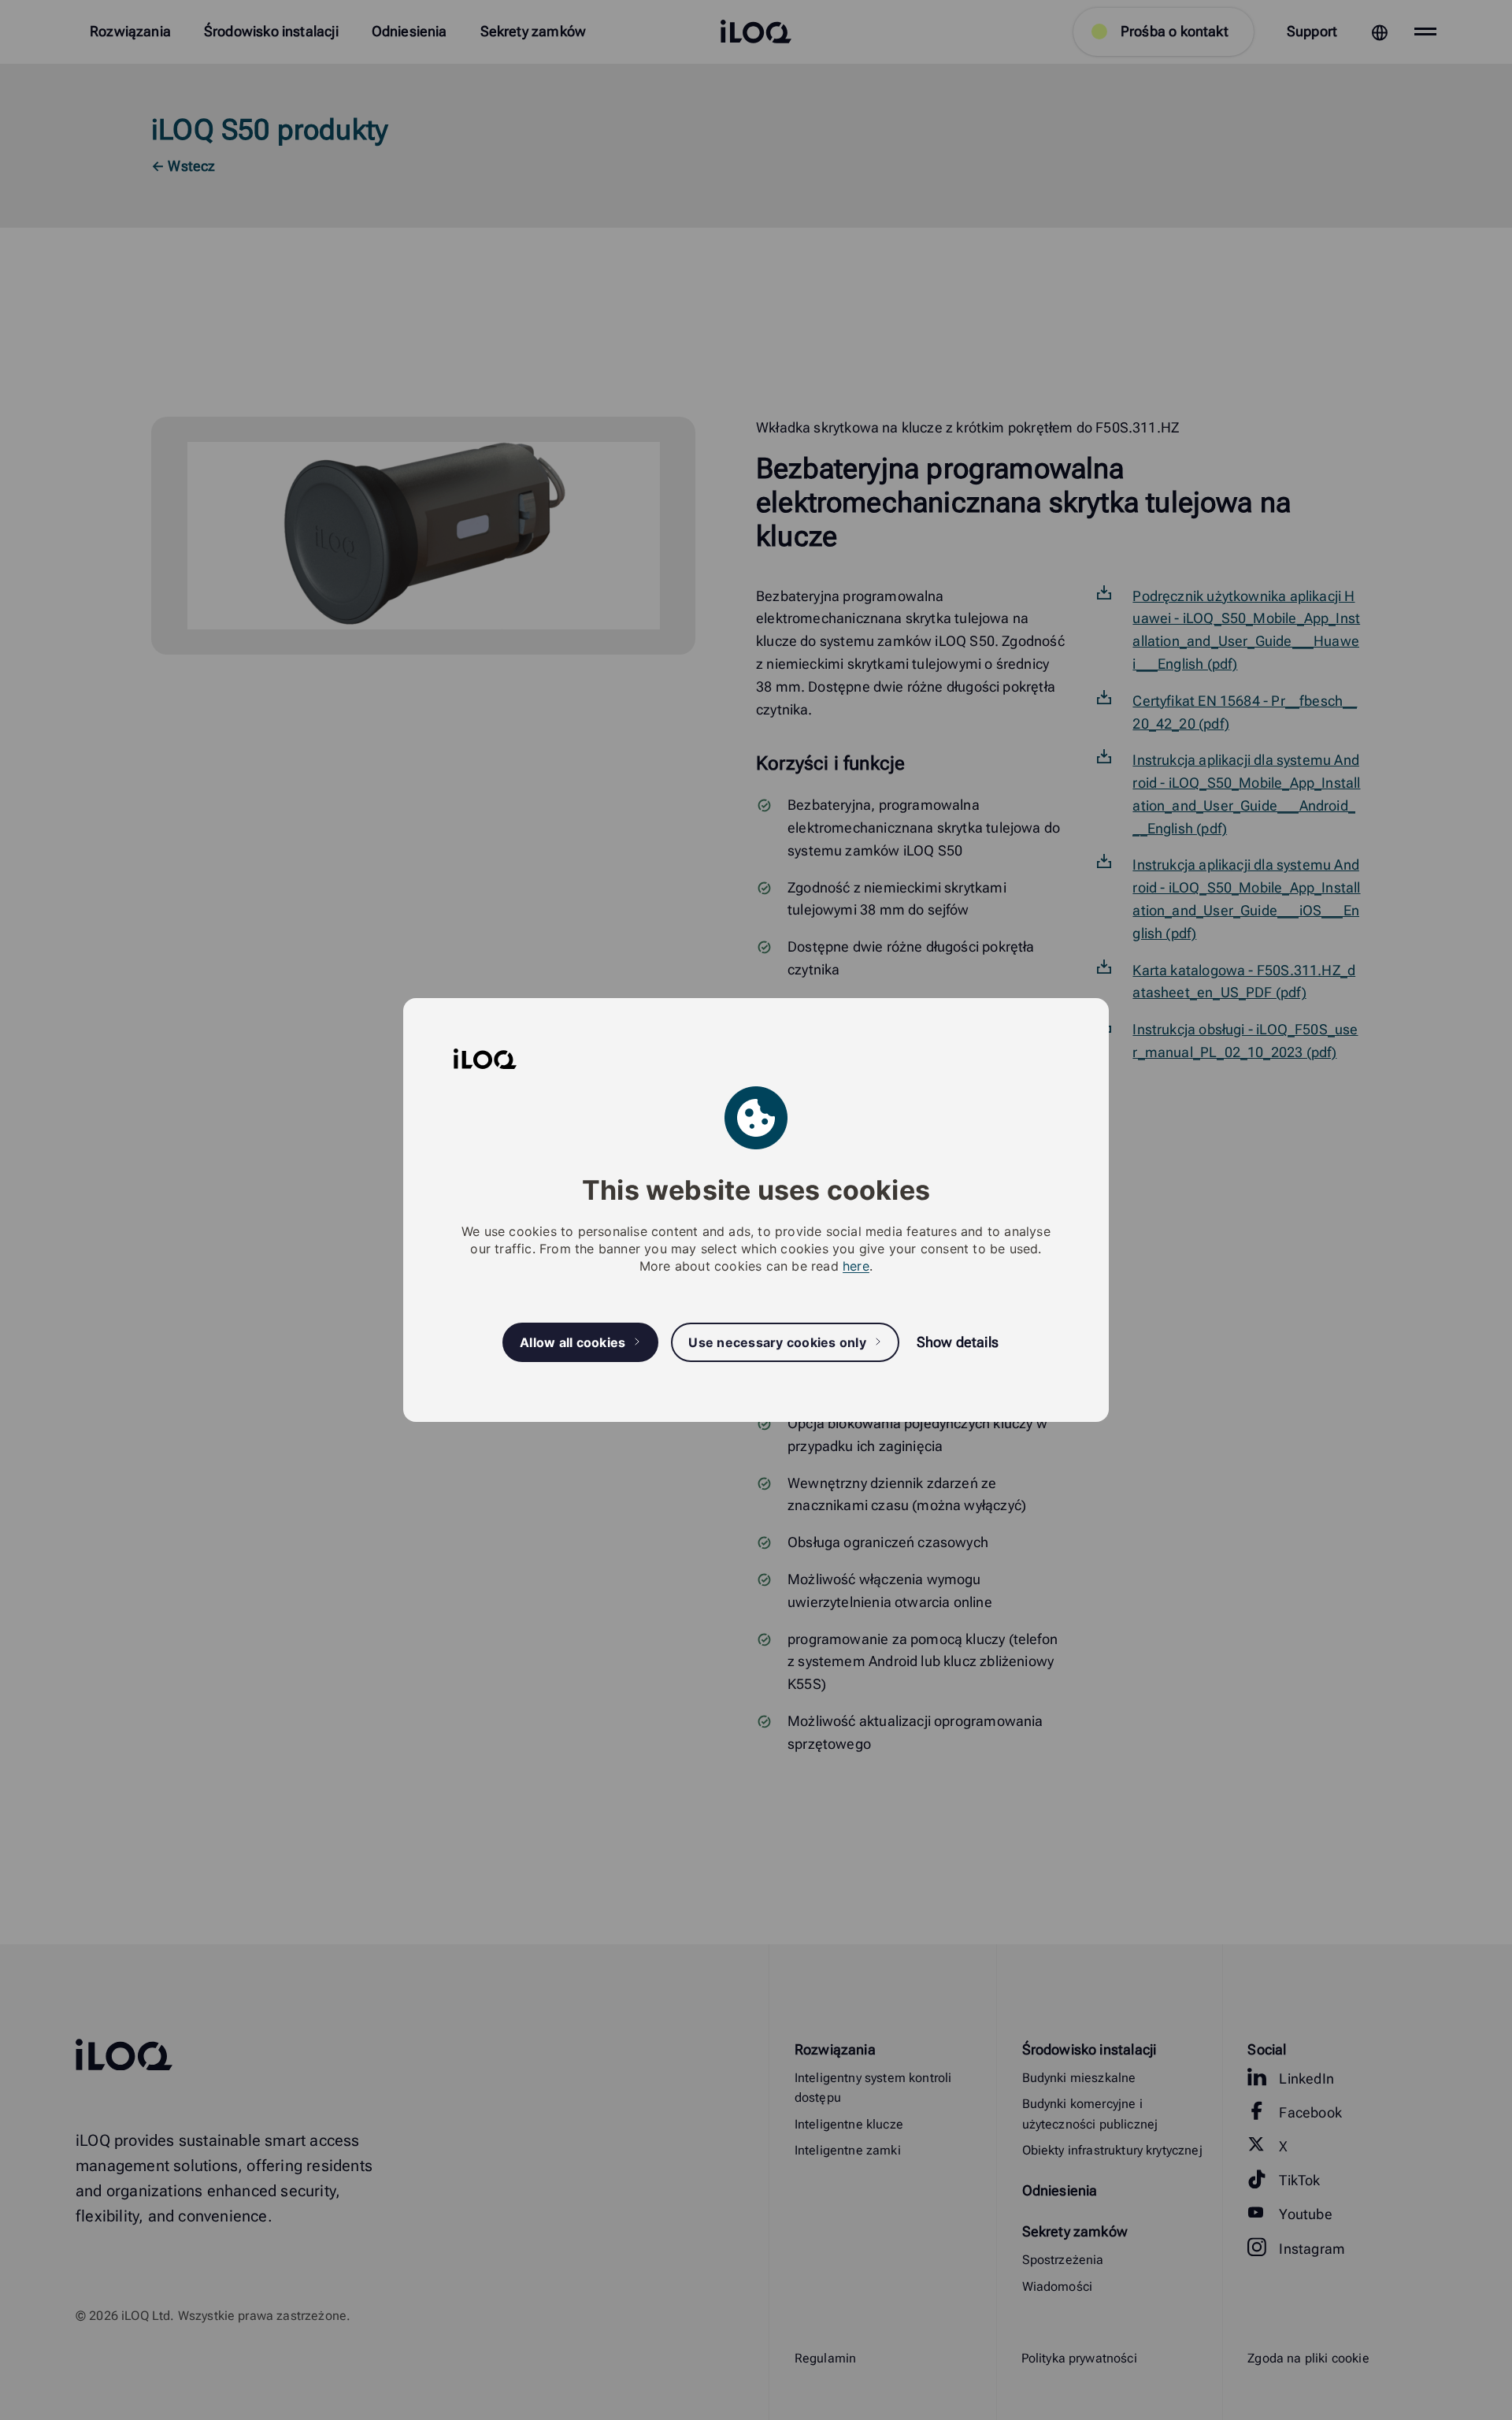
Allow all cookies (573, 1342)
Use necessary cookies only (777, 1342)
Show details (958, 1342)
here (856, 1266)
